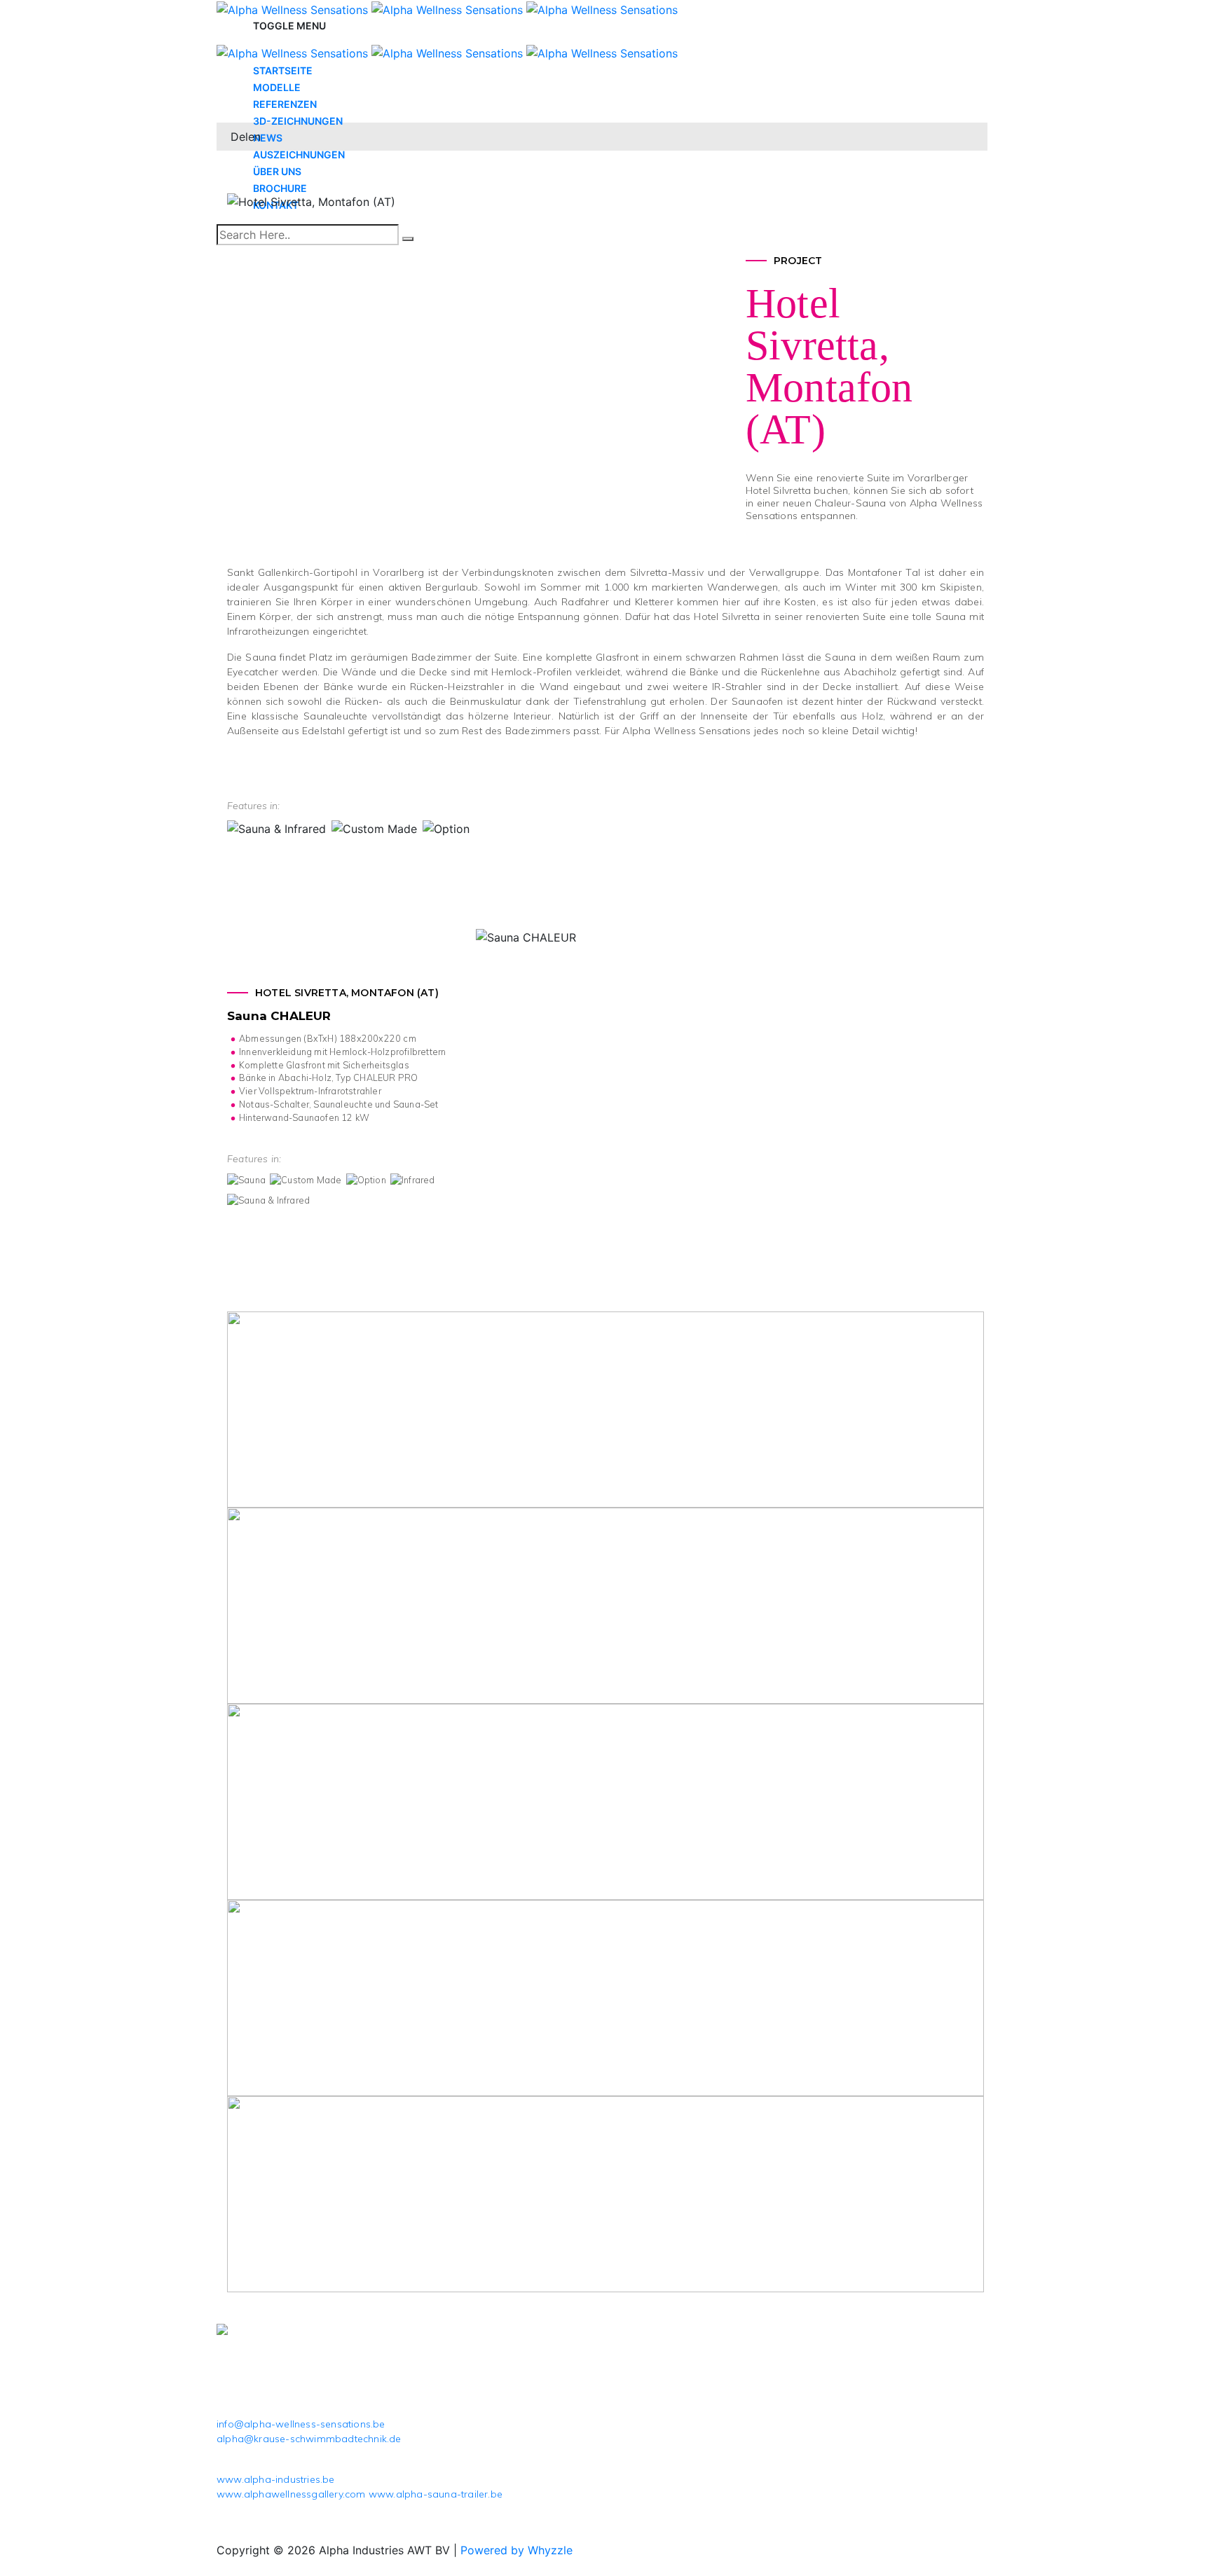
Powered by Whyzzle (516, 2550)
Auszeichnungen (299, 154)
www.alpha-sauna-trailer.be (436, 2494)
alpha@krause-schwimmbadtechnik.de (309, 2439)
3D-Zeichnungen (298, 121)
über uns (277, 171)
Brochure (280, 188)
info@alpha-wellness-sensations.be (301, 2424)
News (268, 138)
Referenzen (285, 104)
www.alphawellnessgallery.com (291, 2494)
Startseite (283, 70)
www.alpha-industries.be (276, 2479)
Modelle (277, 87)
